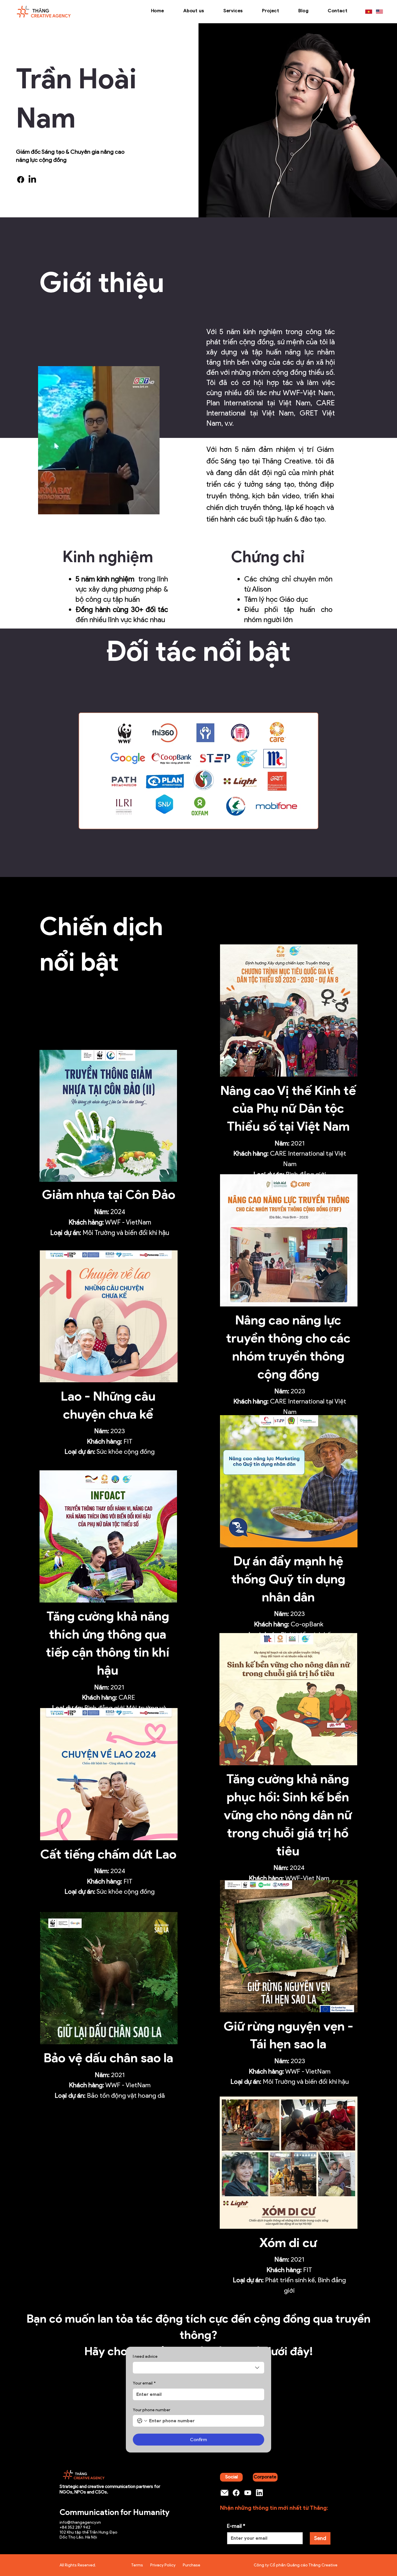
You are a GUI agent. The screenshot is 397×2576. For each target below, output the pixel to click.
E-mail (236, 2526)
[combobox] (199, 2368)
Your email (144, 2383)
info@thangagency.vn (80, 2522)
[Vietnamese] (369, 12)
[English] (379, 12)
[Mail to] (224, 2493)
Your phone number (152, 2410)
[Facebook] (21, 180)
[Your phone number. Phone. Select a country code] (142, 2421)
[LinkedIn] (32, 180)
